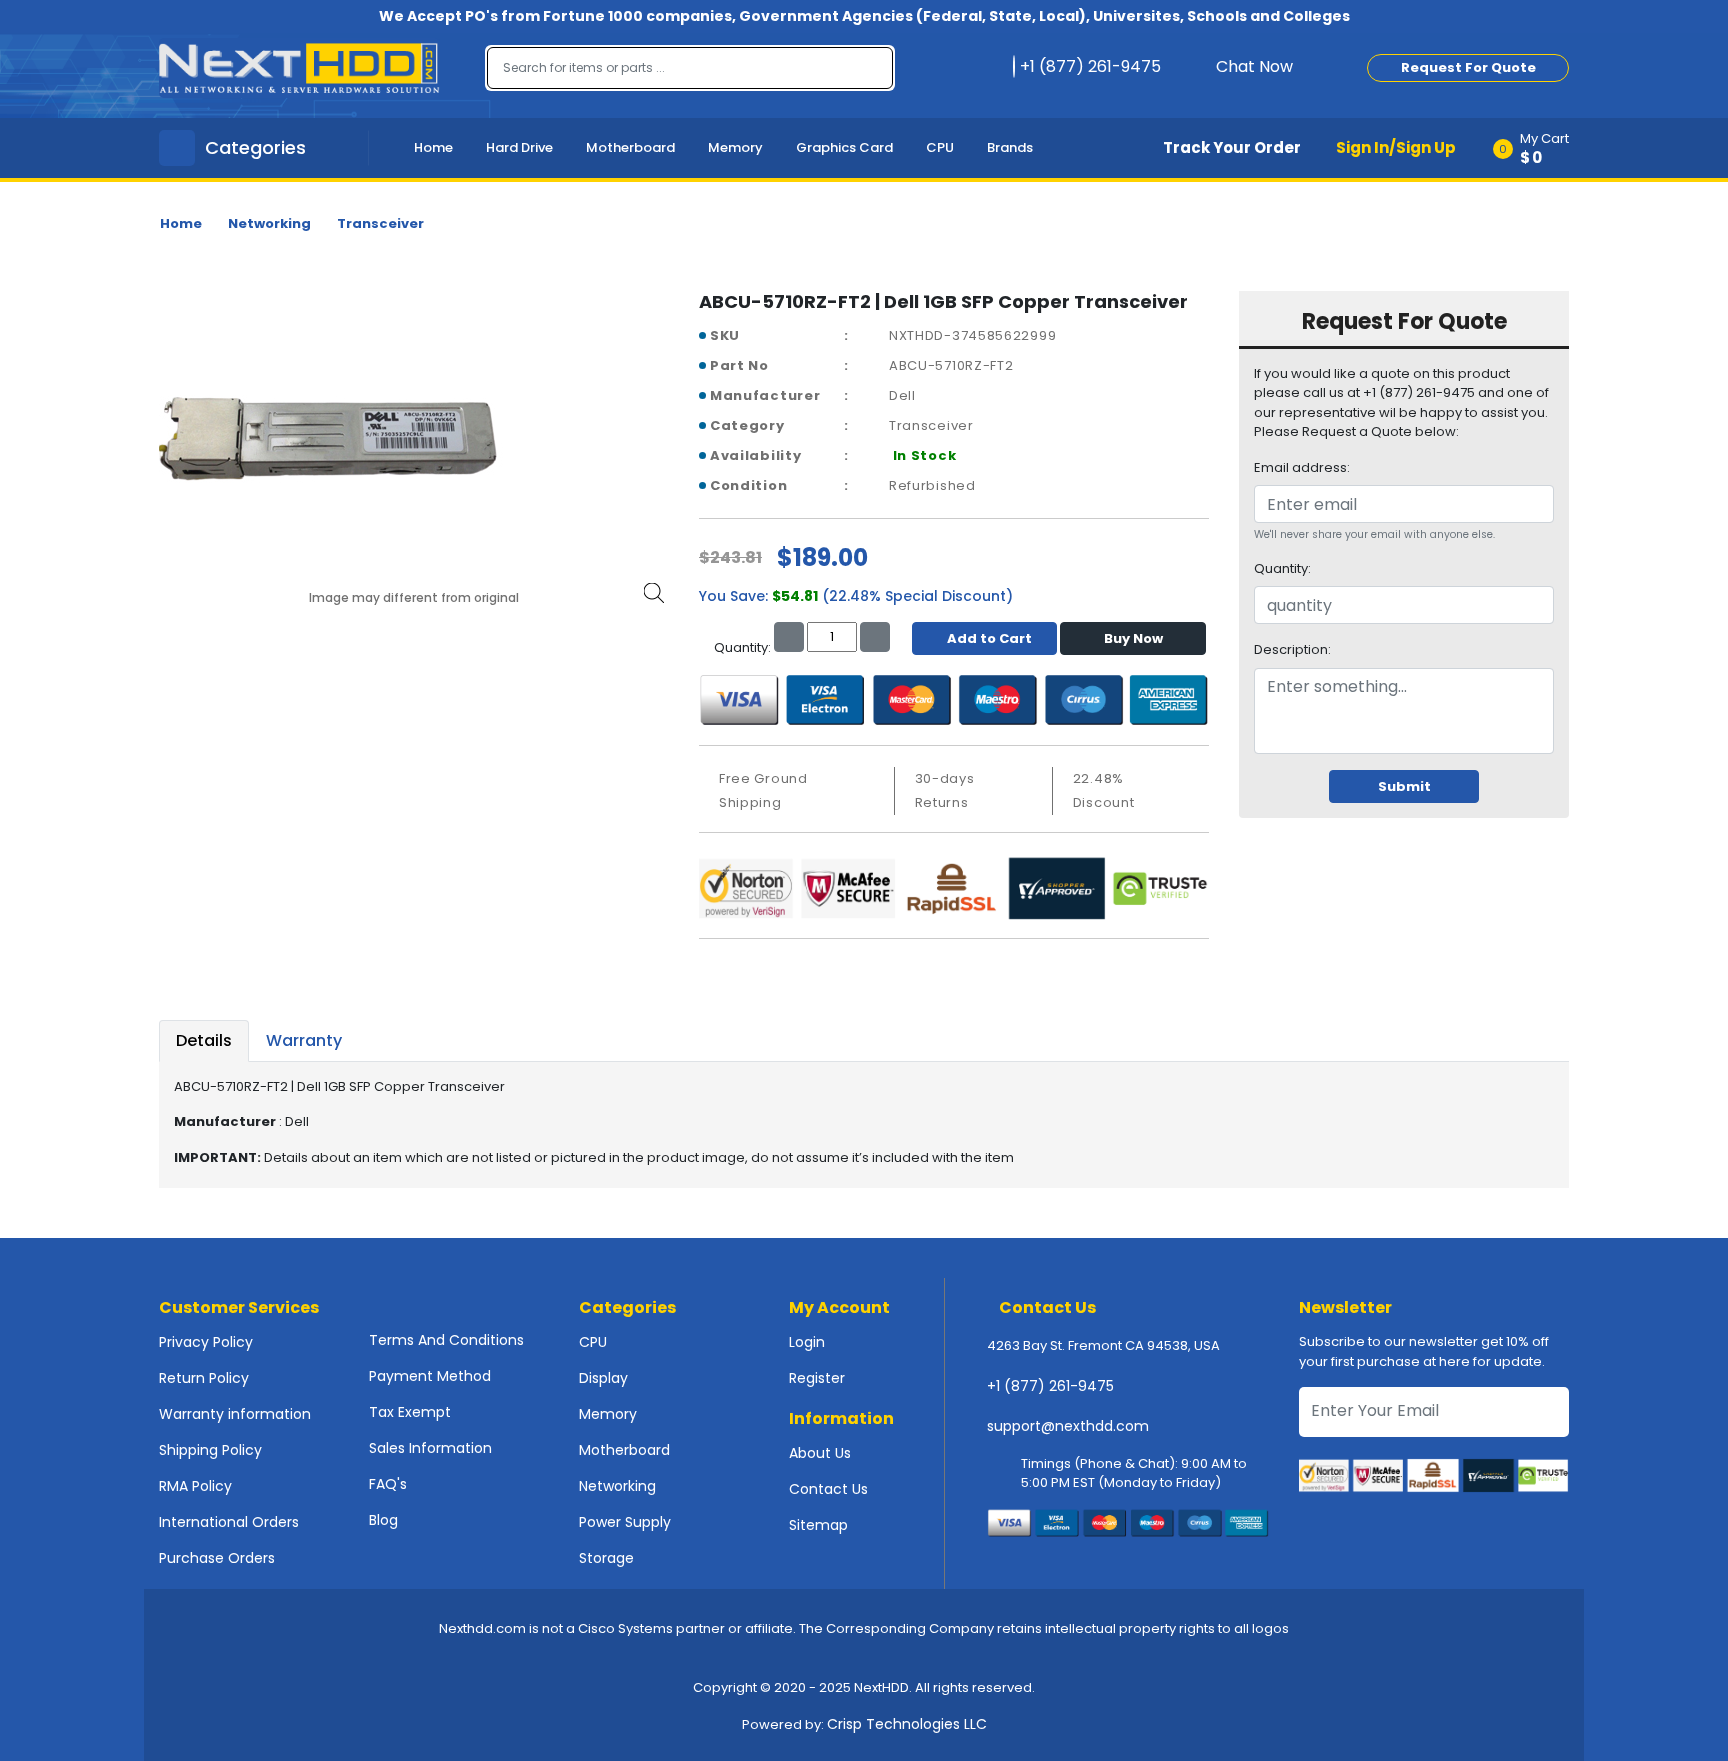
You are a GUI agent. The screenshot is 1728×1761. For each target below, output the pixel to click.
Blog (383, 1520)
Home (433, 147)
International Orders (229, 1522)
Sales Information (430, 1448)
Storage (606, 1558)
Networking (269, 223)
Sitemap (818, 1525)
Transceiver (380, 223)
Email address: (1302, 467)
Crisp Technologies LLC (907, 1724)
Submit (1404, 786)
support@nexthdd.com (1068, 1426)
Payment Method (430, 1376)
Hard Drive (519, 147)
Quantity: (1282, 568)
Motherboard (630, 147)
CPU (940, 147)
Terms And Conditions (446, 1340)
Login (807, 1342)
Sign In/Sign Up (1396, 147)
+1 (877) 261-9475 (1050, 1386)
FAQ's (388, 1484)
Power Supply (625, 1522)
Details (204, 1040)
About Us (820, 1453)
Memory (735, 147)
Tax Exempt (410, 1412)
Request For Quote (1468, 67)
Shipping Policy (210, 1450)
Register (817, 1378)
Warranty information (235, 1414)
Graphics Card (844, 147)
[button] (1537, 148)
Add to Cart (989, 638)
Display (603, 1378)
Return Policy (204, 1378)
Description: (1292, 649)
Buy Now (1133, 638)
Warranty (304, 1040)
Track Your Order (1232, 147)
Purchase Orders (217, 1558)
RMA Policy (195, 1486)
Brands (1010, 147)
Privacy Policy (206, 1342)
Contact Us (828, 1489)
